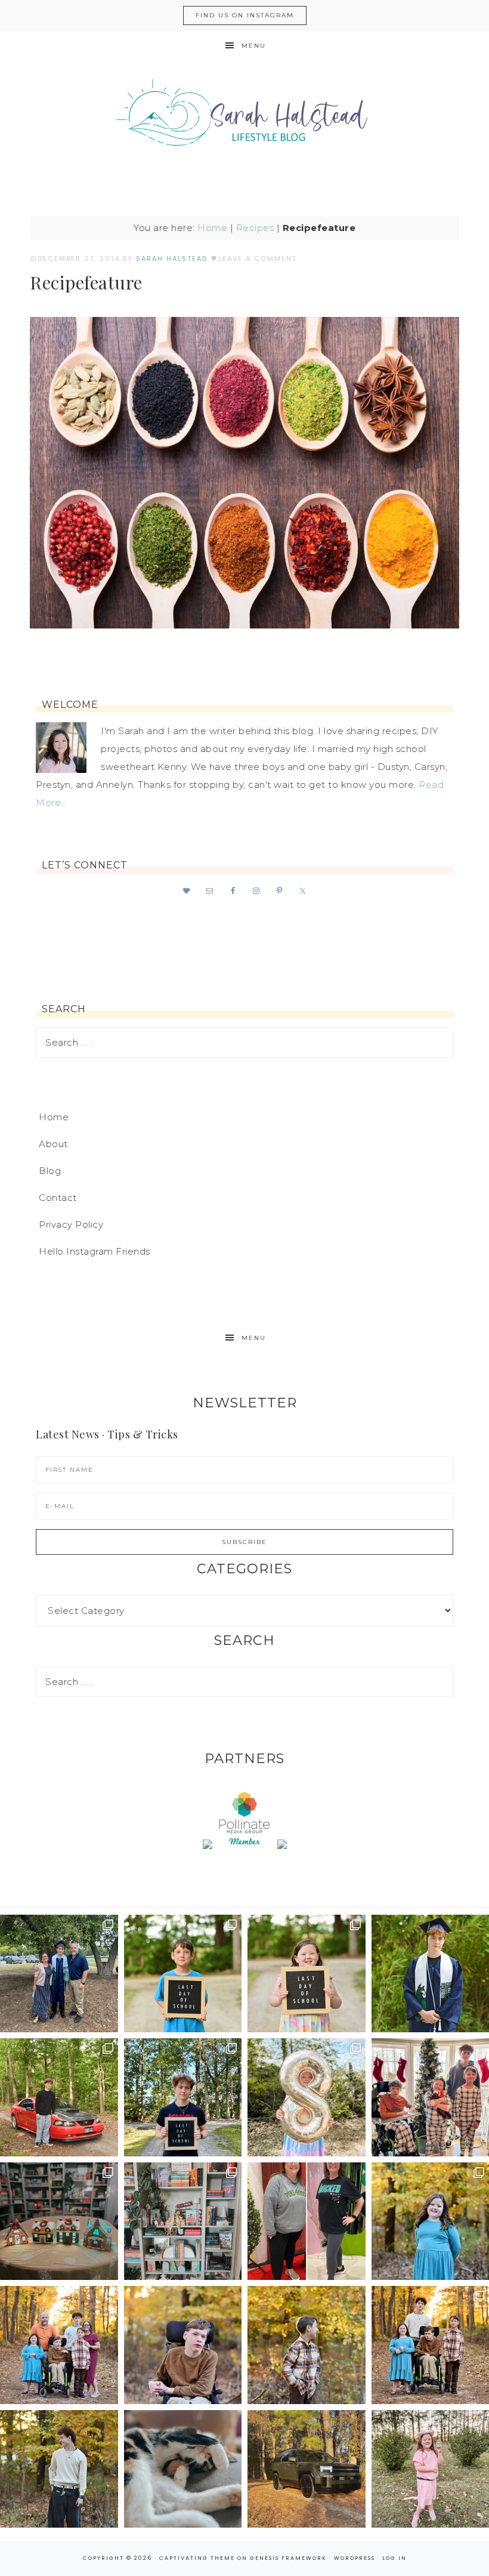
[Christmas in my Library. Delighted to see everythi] (183, 2221)
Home (212, 228)
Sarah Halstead (244, 118)
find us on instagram (245, 15)
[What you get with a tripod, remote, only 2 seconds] (59, 2345)
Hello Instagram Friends (95, 1251)
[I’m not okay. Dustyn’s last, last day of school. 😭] (183, 2097)
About (53, 1144)
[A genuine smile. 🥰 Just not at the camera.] (307, 2345)
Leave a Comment (258, 258)
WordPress (355, 2558)
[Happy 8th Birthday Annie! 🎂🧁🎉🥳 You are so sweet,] (307, 2097)
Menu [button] (254, 46)
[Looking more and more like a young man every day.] (183, 2345)
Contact (58, 1198)
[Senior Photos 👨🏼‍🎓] (59, 2097)
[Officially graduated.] (59, 1974)
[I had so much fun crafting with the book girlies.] (59, 2221)
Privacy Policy (71, 1224)
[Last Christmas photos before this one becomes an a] (59, 2469)
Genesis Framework (288, 2558)
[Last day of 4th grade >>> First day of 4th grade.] (183, 1974)
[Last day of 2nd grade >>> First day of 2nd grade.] (307, 1974)
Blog (50, 1171)
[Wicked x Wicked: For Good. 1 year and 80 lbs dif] (307, 2221)
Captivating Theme (197, 2558)
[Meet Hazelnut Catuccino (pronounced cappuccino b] (183, 2469)
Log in (394, 2558)
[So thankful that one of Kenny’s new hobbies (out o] (307, 2469)
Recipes (255, 228)
